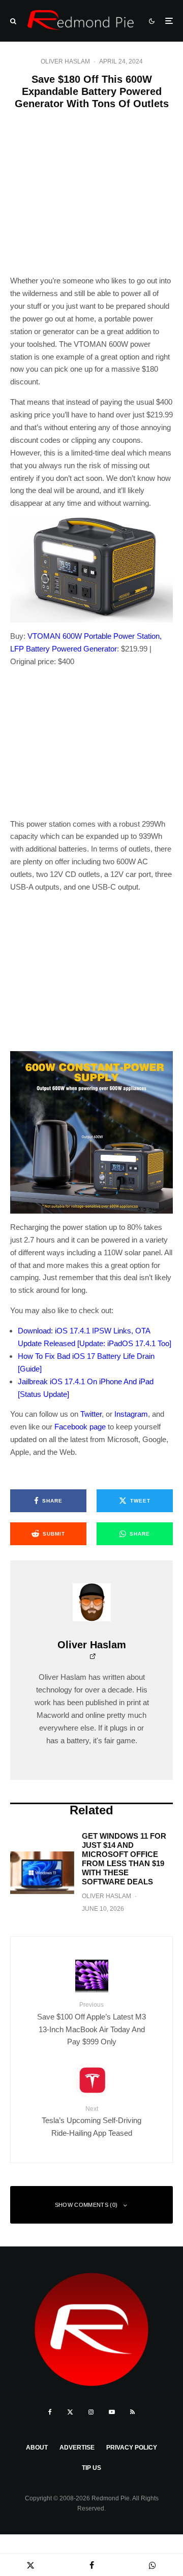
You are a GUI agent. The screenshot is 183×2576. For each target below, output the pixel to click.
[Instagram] (91, 2412)
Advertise (77, 2448)
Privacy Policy (132, 2448)
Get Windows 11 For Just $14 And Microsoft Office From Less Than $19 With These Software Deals (124, 1859)
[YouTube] (112, 2412)
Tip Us (91, 2468)
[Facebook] (50, 2412)
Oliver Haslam (65, 61)
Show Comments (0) (86, 2205)
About (37, 2448)
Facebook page (80, 1427)
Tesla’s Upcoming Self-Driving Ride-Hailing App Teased (91, 2121)
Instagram (131, 1414)
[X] (70, 2412)
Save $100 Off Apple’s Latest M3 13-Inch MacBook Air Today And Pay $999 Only (91, 2024)
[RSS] (132, 2412)
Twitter (91, 1414)
